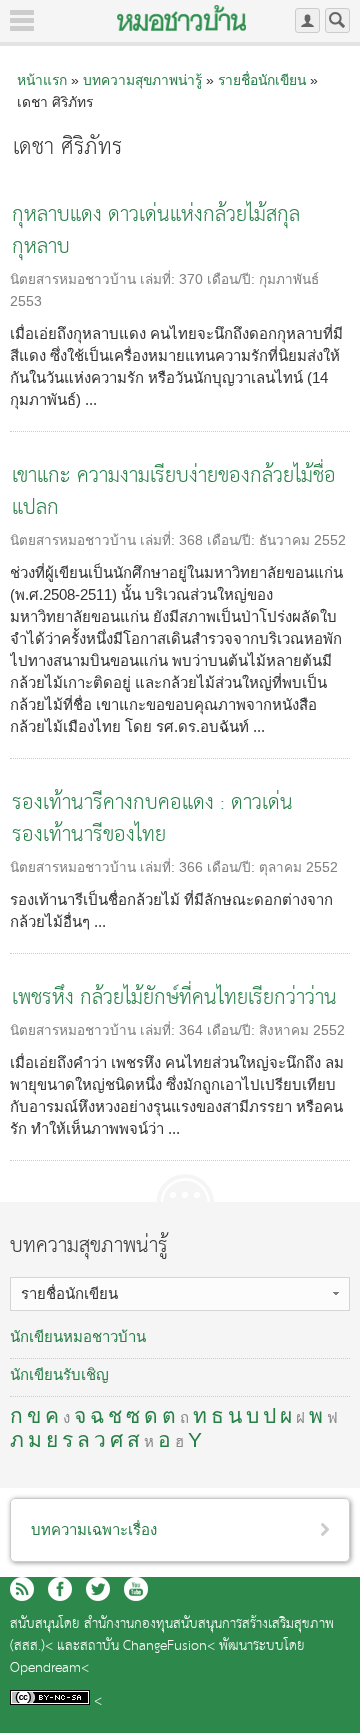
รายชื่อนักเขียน (262, 80)
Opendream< (49, 1668)
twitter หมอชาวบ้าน (98, 1589)
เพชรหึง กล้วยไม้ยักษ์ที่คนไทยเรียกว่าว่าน (174, 998)
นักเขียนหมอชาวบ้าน (78, 1336)
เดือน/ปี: (233, 279)
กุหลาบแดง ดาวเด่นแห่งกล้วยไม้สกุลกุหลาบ (156, 231)
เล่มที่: (159, 279)
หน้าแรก (42, 80)
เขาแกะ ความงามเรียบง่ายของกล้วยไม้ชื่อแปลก (174, 492)
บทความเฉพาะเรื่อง (94, 1529)
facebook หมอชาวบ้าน (60, 1589)
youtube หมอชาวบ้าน (136, 1589)
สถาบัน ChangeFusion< (147, 1646)
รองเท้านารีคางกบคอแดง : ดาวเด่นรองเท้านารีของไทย (152, 819)
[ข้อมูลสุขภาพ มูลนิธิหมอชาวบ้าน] (181, 18)
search (337, 20)
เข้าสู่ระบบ (307, 20)
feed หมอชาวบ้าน (22, 1589)
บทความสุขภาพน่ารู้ (142, 80)
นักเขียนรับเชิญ (59, 1374)
